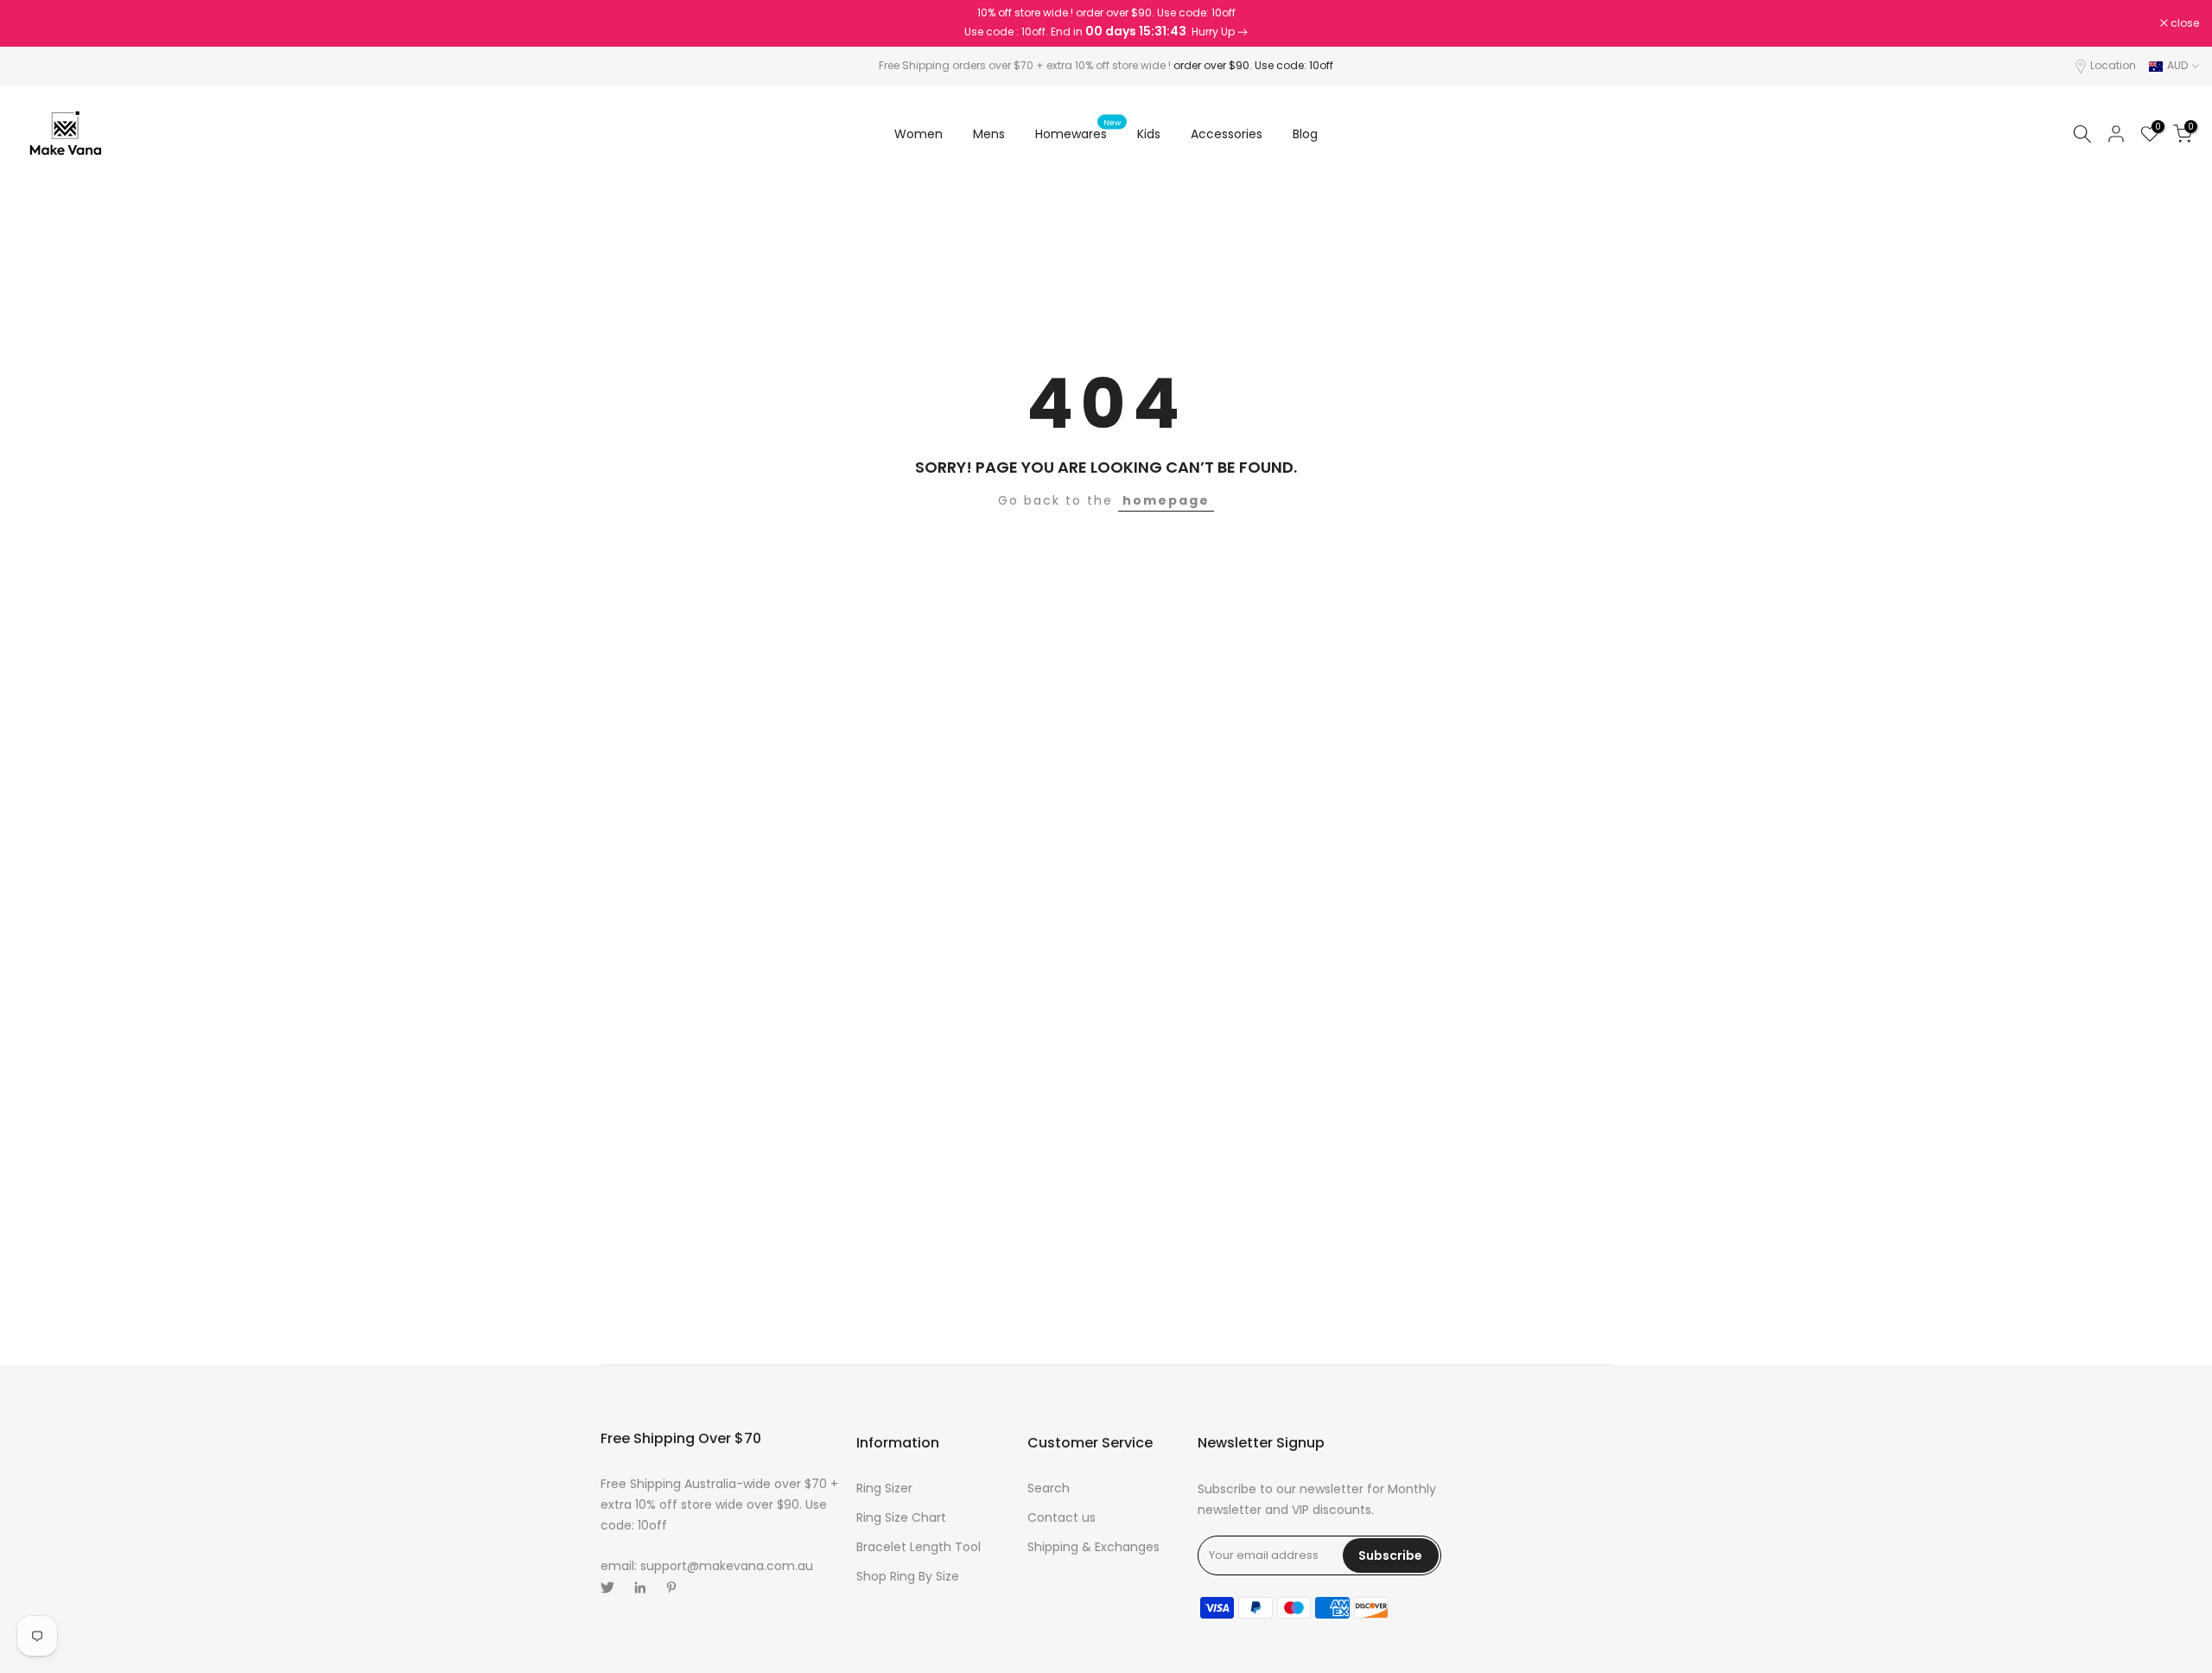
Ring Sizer (884, 1488)
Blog (1305, 134)
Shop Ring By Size (908, 1576)
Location (2113, 65)
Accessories (1227, 134)
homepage (1166, 500)
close (36, 23)
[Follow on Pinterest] (671, 1587)
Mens (989, 134)
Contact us (1062, 1517)
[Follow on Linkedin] (640, 1587)
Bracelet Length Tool (918, 1547)
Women (918, 134)
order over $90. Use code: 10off (1253, 65)
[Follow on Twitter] (607, 1587)
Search (1049, 1488)
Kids (1149, 134)
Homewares (1078, 133)
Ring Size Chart (901, 1517)
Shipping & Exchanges (1093, 1547)
